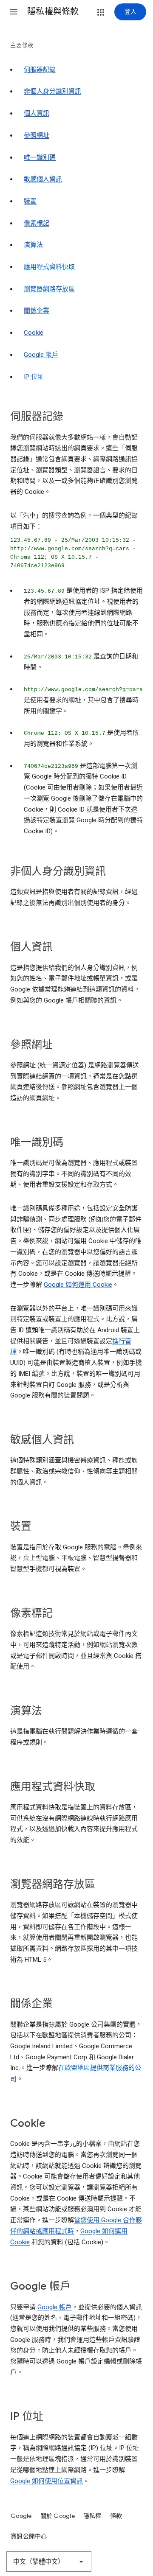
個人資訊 (37, 113)
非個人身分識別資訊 (52, 91)
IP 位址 (34, 377)
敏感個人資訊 (43, 179)
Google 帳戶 (41, 355)
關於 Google (58, 2516)
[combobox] (49, 2562)
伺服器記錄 (40, 70)
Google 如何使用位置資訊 (47, 2481)
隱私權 (92, 2516)
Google (21, 2516)
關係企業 (37, 311)
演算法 (33, 245)
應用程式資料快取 (49, 267)
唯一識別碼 (40, 157)
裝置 (30, 201)
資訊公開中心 (29, 2536)
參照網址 (37, 135)
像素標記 (37, 223)
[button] (14, 12)
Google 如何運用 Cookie (78, 1285)
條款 (116, 2516)
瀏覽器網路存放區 (49, 289)
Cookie (34, 333)
